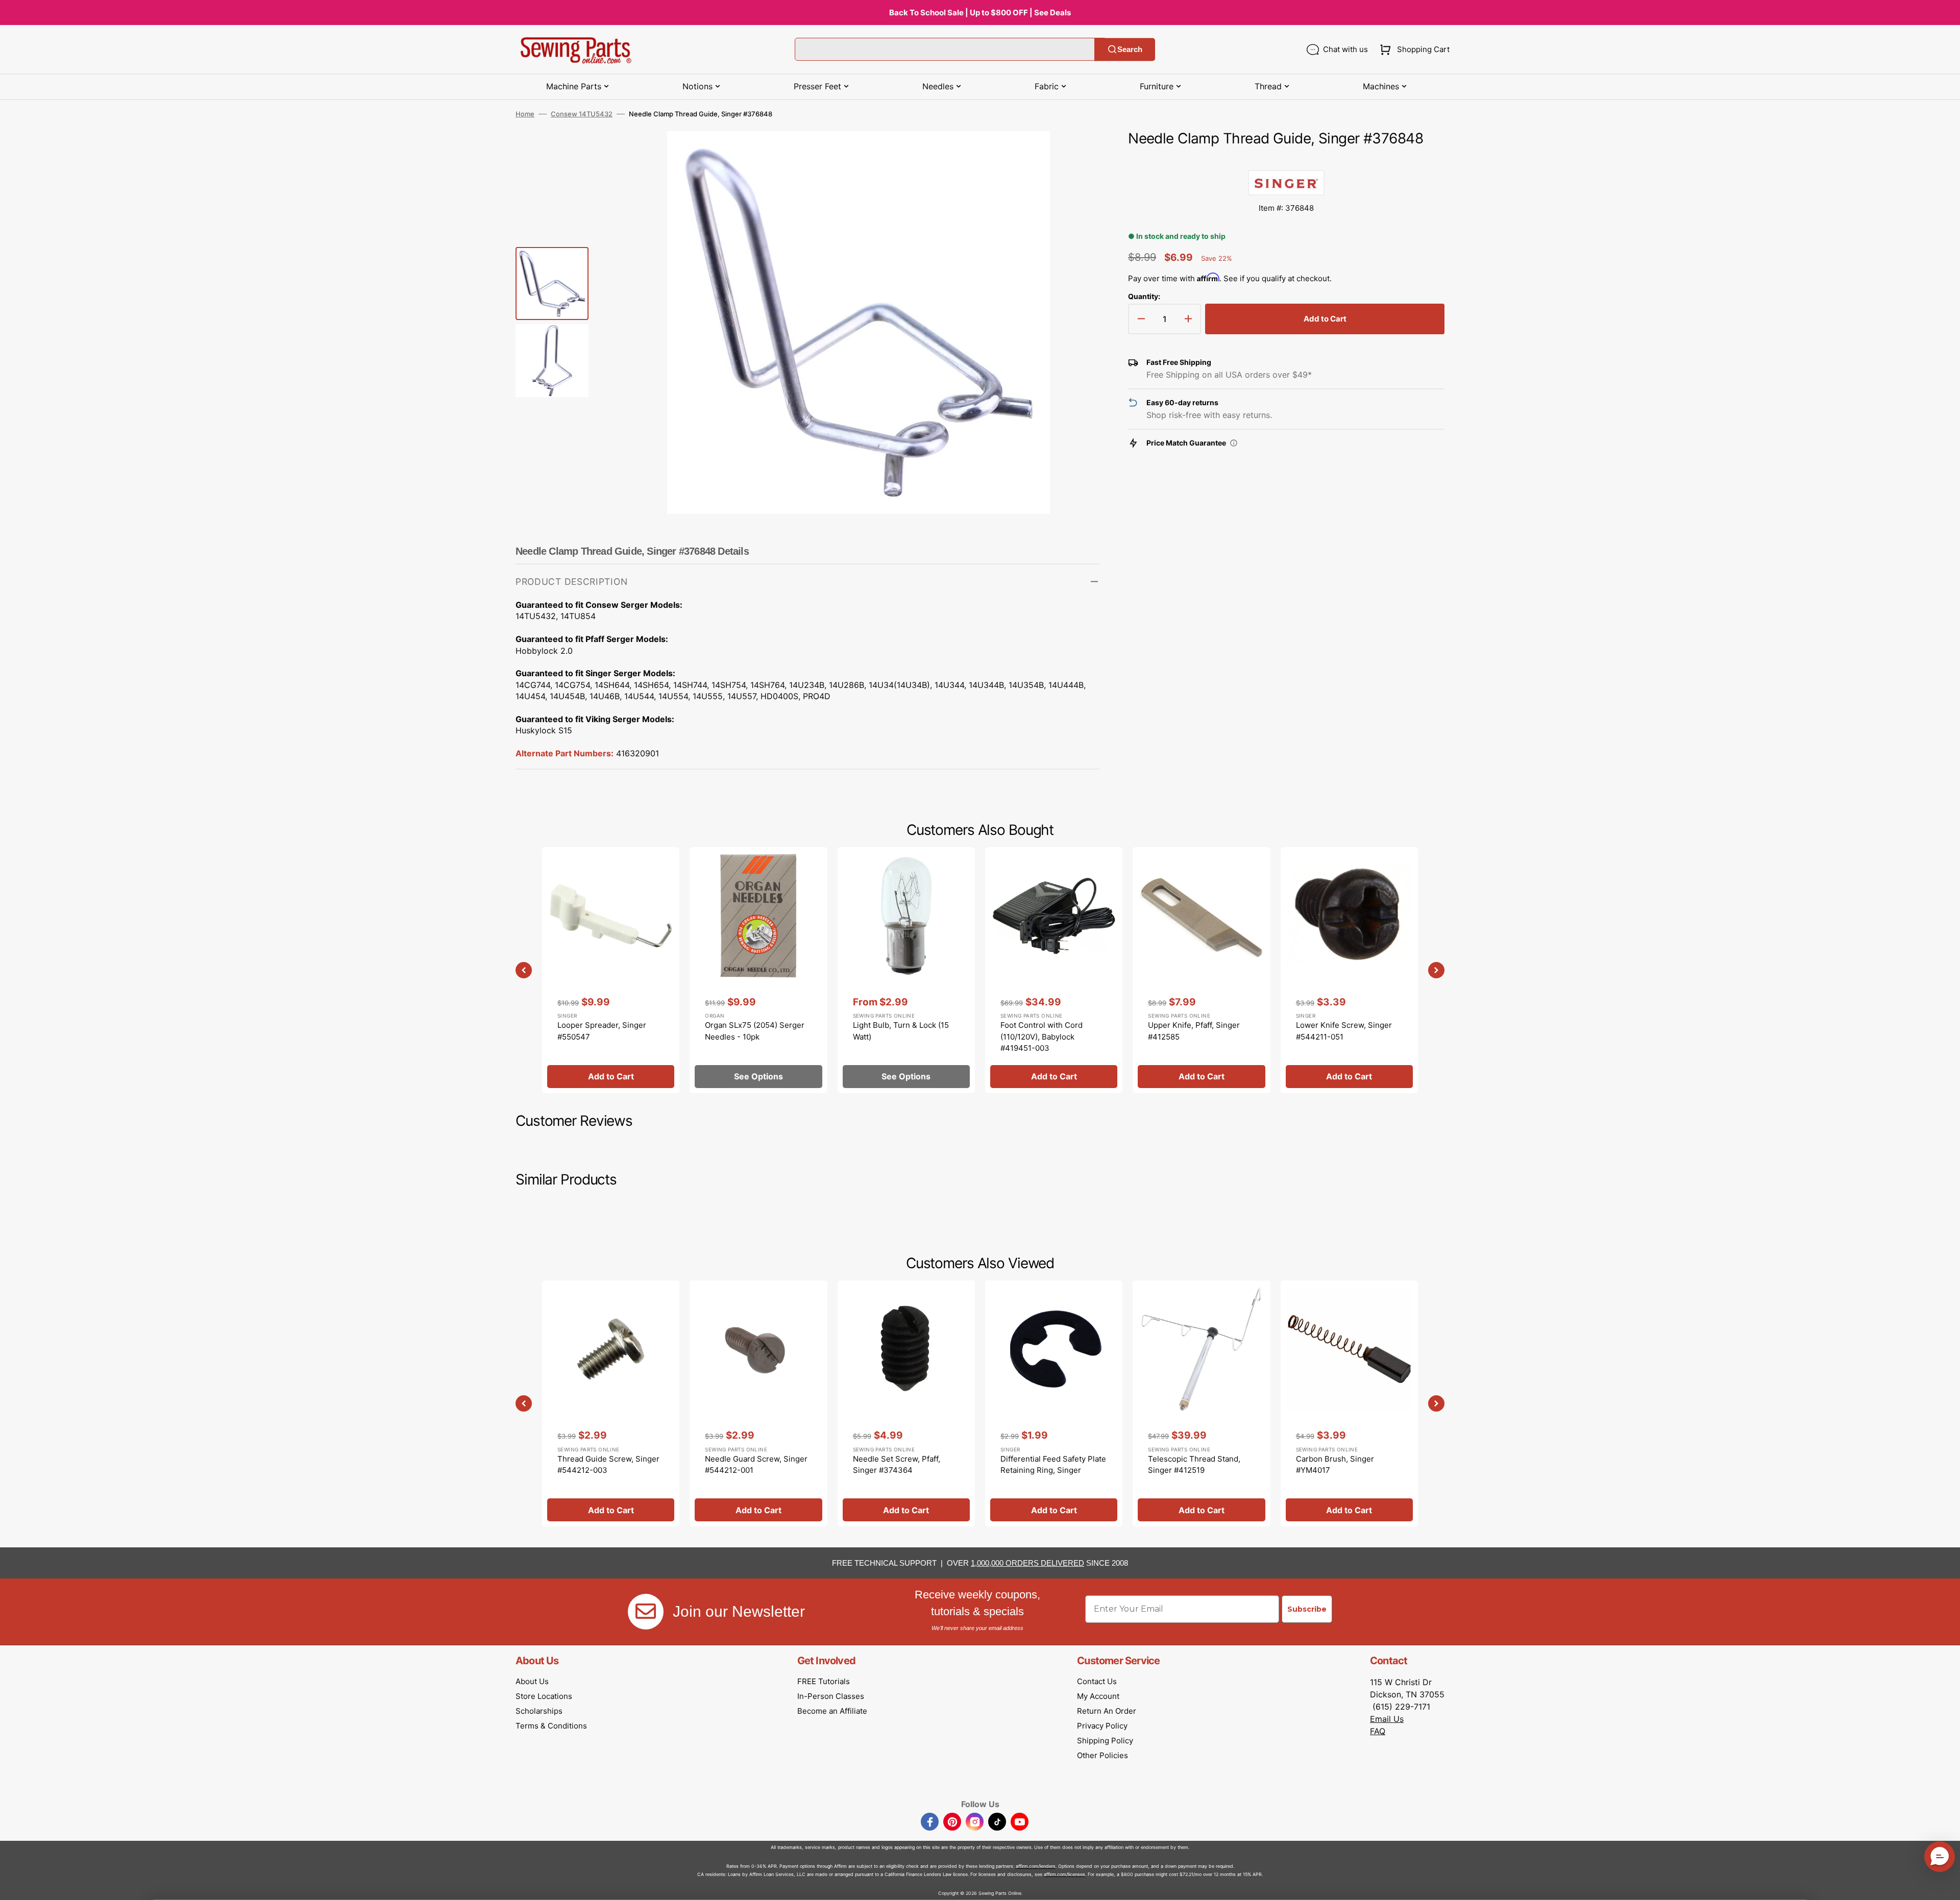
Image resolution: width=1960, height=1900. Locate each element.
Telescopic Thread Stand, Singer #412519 (1194, 1465)
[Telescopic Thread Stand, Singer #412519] (1201, 1403)
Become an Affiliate (832, 1711)
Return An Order (1107, 1711)
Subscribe (1307, 1609)
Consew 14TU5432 (582, 114)
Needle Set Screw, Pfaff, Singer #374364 (897, 1465)
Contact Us (1097, 1681)
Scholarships (539, 1711)
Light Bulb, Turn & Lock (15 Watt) (901, 1031)
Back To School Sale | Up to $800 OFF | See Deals (980, 13)
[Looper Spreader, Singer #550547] (611, 970)
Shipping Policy (1105, 1741)
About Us (532, 1681)
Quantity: (1144, 296)
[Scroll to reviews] (1286, 160)
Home (525, 114)
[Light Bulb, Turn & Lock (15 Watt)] (906, 970)
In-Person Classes (831, 1696)
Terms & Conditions (551, 1726)
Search (1130, 49)
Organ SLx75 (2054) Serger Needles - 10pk (755, 1031)
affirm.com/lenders (1036, 1866)
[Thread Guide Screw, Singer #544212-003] (611, 1403)
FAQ (1378, 1731)
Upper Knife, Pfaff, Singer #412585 (1194, 1031)
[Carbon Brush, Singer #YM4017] (1349, 1403)
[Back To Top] (1945, 1885)
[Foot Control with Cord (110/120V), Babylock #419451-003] (1054, 970)
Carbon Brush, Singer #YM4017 (1335, 1465)
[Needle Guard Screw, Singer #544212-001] (758, 1403)
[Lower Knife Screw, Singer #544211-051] (1349, 970)
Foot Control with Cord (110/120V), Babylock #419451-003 (1042, 1037)
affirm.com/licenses (1064, 1874)
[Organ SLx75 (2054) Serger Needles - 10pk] (758, 970)
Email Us (1387, 1719)
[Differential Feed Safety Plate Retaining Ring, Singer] (1054, 1403)
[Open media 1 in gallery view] (1076, 154)
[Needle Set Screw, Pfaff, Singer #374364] (906, 1403)
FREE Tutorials (824, 1681)
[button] (1413, 50)
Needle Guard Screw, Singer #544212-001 (756, 1465)
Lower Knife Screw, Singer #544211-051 (1344, 1031)
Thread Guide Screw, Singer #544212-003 (608, 1465)
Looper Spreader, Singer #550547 (602, 1031)
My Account (1098, 1696)
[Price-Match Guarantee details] (1234, 443)
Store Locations (544, 1696)
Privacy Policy (1102, 1726)
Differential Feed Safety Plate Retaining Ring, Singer (1053, 1465)
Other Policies (1102, 1755)
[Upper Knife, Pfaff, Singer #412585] (1201, 970)
